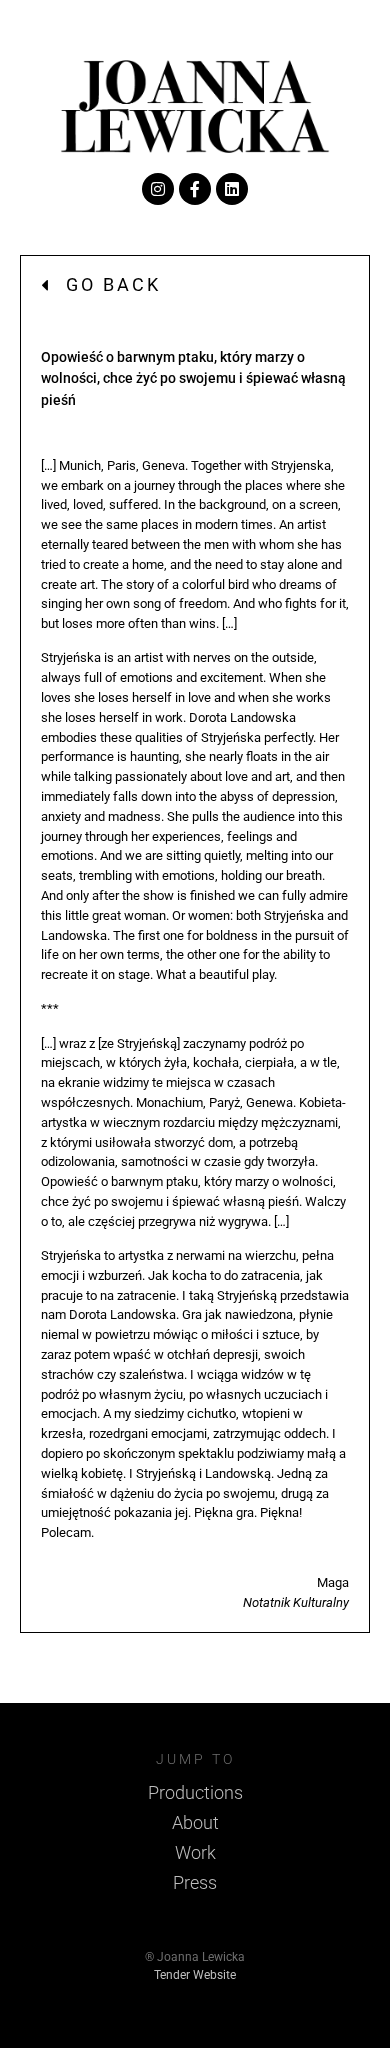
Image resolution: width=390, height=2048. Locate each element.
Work (195, 1852)
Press (195, 1882)
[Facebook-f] (195, 189)
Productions (195, 1792)
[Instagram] (158, 189)
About (195, 1822)
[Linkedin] (232, 189)
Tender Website (195, 1975)
